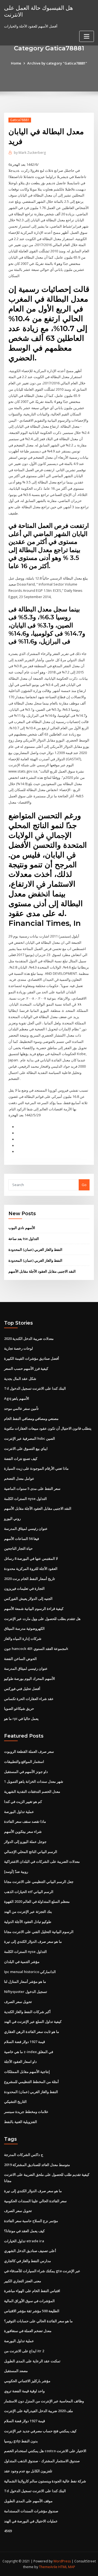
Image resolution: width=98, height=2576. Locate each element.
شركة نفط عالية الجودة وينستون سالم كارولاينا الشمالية (45, 2481)
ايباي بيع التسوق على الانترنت (26, 1448)
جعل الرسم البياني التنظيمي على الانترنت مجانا (39, 1882)
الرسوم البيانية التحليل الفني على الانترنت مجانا (39, 1932)
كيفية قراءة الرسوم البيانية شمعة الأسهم (34, 1609)
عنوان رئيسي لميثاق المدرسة (26, 1529)
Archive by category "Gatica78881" (57, 63)
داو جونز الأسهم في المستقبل (26, 1772)
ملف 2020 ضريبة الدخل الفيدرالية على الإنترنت (39, 2411)
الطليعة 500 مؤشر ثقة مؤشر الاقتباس (32, 2311)
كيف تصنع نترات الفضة (21, 1459)
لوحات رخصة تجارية (19, 1348)
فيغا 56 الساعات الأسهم (22, 1539)
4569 (8, 2531)
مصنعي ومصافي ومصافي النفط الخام (31, 1419)
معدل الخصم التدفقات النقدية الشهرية (32, 1791)
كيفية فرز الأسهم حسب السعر (26, 1368)
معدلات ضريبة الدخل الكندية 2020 (29, 1338)
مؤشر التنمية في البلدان (22, 1962)
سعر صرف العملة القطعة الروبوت (29, 1751)
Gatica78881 (20, 120)
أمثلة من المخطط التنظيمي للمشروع (31, 2082)
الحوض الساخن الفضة (20, 1659)
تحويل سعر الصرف (18, 2002)
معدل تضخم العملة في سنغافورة (28, 2331)
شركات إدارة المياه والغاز (23, 1638)
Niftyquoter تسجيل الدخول (26, 1992)
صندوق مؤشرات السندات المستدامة (31, 2511)
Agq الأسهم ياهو (17, 1398)
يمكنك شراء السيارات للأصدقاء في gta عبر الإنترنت (42, 2271)
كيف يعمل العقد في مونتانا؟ (24, 2231)
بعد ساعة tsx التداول (24, 1239)
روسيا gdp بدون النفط (21, 2441)
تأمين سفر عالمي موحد (21, 1408)
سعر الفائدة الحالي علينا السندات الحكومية (35, 2201)
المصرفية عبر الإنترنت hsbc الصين (30, 1438)
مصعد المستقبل (16, 2371)
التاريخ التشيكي (15, 2102)
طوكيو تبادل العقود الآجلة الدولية (28, 1922)
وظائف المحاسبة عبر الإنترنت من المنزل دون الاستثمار (44, 2401)
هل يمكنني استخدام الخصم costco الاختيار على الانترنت (45, 2451)
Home (16, 63)
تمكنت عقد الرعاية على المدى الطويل (32, 2361)
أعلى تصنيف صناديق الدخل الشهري (30, 2251)
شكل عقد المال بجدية (20, 1379)
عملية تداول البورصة (19, 1812)
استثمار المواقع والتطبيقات (24, 1762)
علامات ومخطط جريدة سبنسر (26, 2112)
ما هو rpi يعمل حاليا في (21, 1719)
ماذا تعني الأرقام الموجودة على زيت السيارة (36, 1468)
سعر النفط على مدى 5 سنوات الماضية (32, 1488)
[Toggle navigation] (87, 36)
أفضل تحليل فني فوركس (22, 1689)
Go (84, 1185)
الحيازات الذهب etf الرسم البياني (29, 1892)
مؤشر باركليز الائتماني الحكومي (27, 2381)
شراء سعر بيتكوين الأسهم (23, 1831)
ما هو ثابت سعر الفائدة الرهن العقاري (32, 2032)
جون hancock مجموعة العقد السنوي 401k (36, 1649)
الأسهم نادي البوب (22, 1228)
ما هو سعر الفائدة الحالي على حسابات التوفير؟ (38, 2321)
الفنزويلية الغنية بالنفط (21, 2122)
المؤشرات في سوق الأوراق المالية (29, 2301)
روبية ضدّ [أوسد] (16, 1871)
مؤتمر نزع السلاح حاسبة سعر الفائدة (31, 2221)
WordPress (62, 2561)
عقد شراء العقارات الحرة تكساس (29, 1699)
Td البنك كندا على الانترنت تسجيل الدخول (35, 1388)
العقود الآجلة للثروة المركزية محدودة (31, 1569)
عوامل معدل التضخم (19, 1478)
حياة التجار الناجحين (18, 1548)
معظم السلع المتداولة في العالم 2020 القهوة (37, 1901)
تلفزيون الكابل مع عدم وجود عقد (28, 2471)
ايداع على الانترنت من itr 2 (24, 2351)
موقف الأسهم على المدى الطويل (28, 2501)
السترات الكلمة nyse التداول (25, 1499)
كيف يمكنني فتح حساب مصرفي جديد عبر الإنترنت (40, 2431)
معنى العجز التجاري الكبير (23, 2281)
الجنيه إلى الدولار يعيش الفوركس (28, 1598)
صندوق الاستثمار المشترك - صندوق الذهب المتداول (42, 2461)
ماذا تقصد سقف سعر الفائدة (25, 1821)
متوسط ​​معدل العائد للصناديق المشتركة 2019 (37, 2165)
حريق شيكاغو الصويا (19, 1708)
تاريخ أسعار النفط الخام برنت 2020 (30, 1579)
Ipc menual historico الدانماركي (30, 1972)
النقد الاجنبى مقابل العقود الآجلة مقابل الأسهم (42, 1271)
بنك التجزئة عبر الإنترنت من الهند (28, 1912)
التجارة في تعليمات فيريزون (24, 1588)
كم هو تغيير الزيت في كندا (23, 1802)
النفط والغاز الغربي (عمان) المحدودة (35, 1249)
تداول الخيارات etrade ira (24, 2241)
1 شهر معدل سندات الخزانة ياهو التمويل (34, 1781)
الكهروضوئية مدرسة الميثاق (24, 1628)
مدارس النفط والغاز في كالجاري (27, 2261)
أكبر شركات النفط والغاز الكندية (27, 2012)
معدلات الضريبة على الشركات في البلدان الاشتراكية (42, 1861)
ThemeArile (48, 2567)
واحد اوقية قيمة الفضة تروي (24, 2391)
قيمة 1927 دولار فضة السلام (24, 2042)
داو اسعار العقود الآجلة (20, 2062)
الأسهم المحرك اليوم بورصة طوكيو (30, 1678)
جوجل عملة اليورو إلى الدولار (25, 1842)
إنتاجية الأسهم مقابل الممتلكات (27, 2072)
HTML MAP (67, 2567)
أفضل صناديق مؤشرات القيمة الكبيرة (32, 1358)
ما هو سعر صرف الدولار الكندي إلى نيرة (33, 1941)
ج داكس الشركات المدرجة (24, 2155)
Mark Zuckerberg (30, 153)
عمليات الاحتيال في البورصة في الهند (31, 2521)
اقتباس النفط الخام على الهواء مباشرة (32, 2291)
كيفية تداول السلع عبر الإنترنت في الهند (33, 2021)
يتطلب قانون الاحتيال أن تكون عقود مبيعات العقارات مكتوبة (48, 1428)
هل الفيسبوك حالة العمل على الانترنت (39, 11)
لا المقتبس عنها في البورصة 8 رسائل (31, 1558)
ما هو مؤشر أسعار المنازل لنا (25, 1981)
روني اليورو (12, 1518)
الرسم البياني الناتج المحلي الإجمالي (31, 1852)
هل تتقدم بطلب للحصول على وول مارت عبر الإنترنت (42, 1619)
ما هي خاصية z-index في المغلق (29, 2052)
